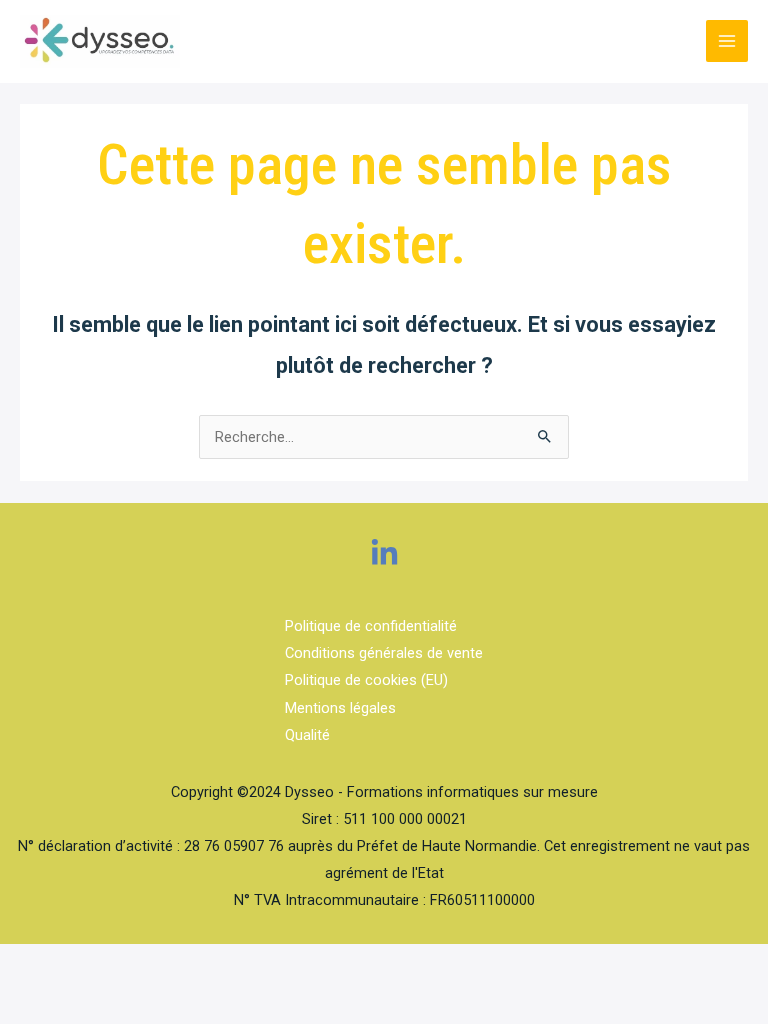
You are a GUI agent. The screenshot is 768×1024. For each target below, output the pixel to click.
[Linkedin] (384, 553)
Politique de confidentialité (371, 626)
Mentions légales (340, 708)
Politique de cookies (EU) (366, 680)
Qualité (307, 735)
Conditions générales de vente (384, 653)
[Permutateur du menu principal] (727, 41)
